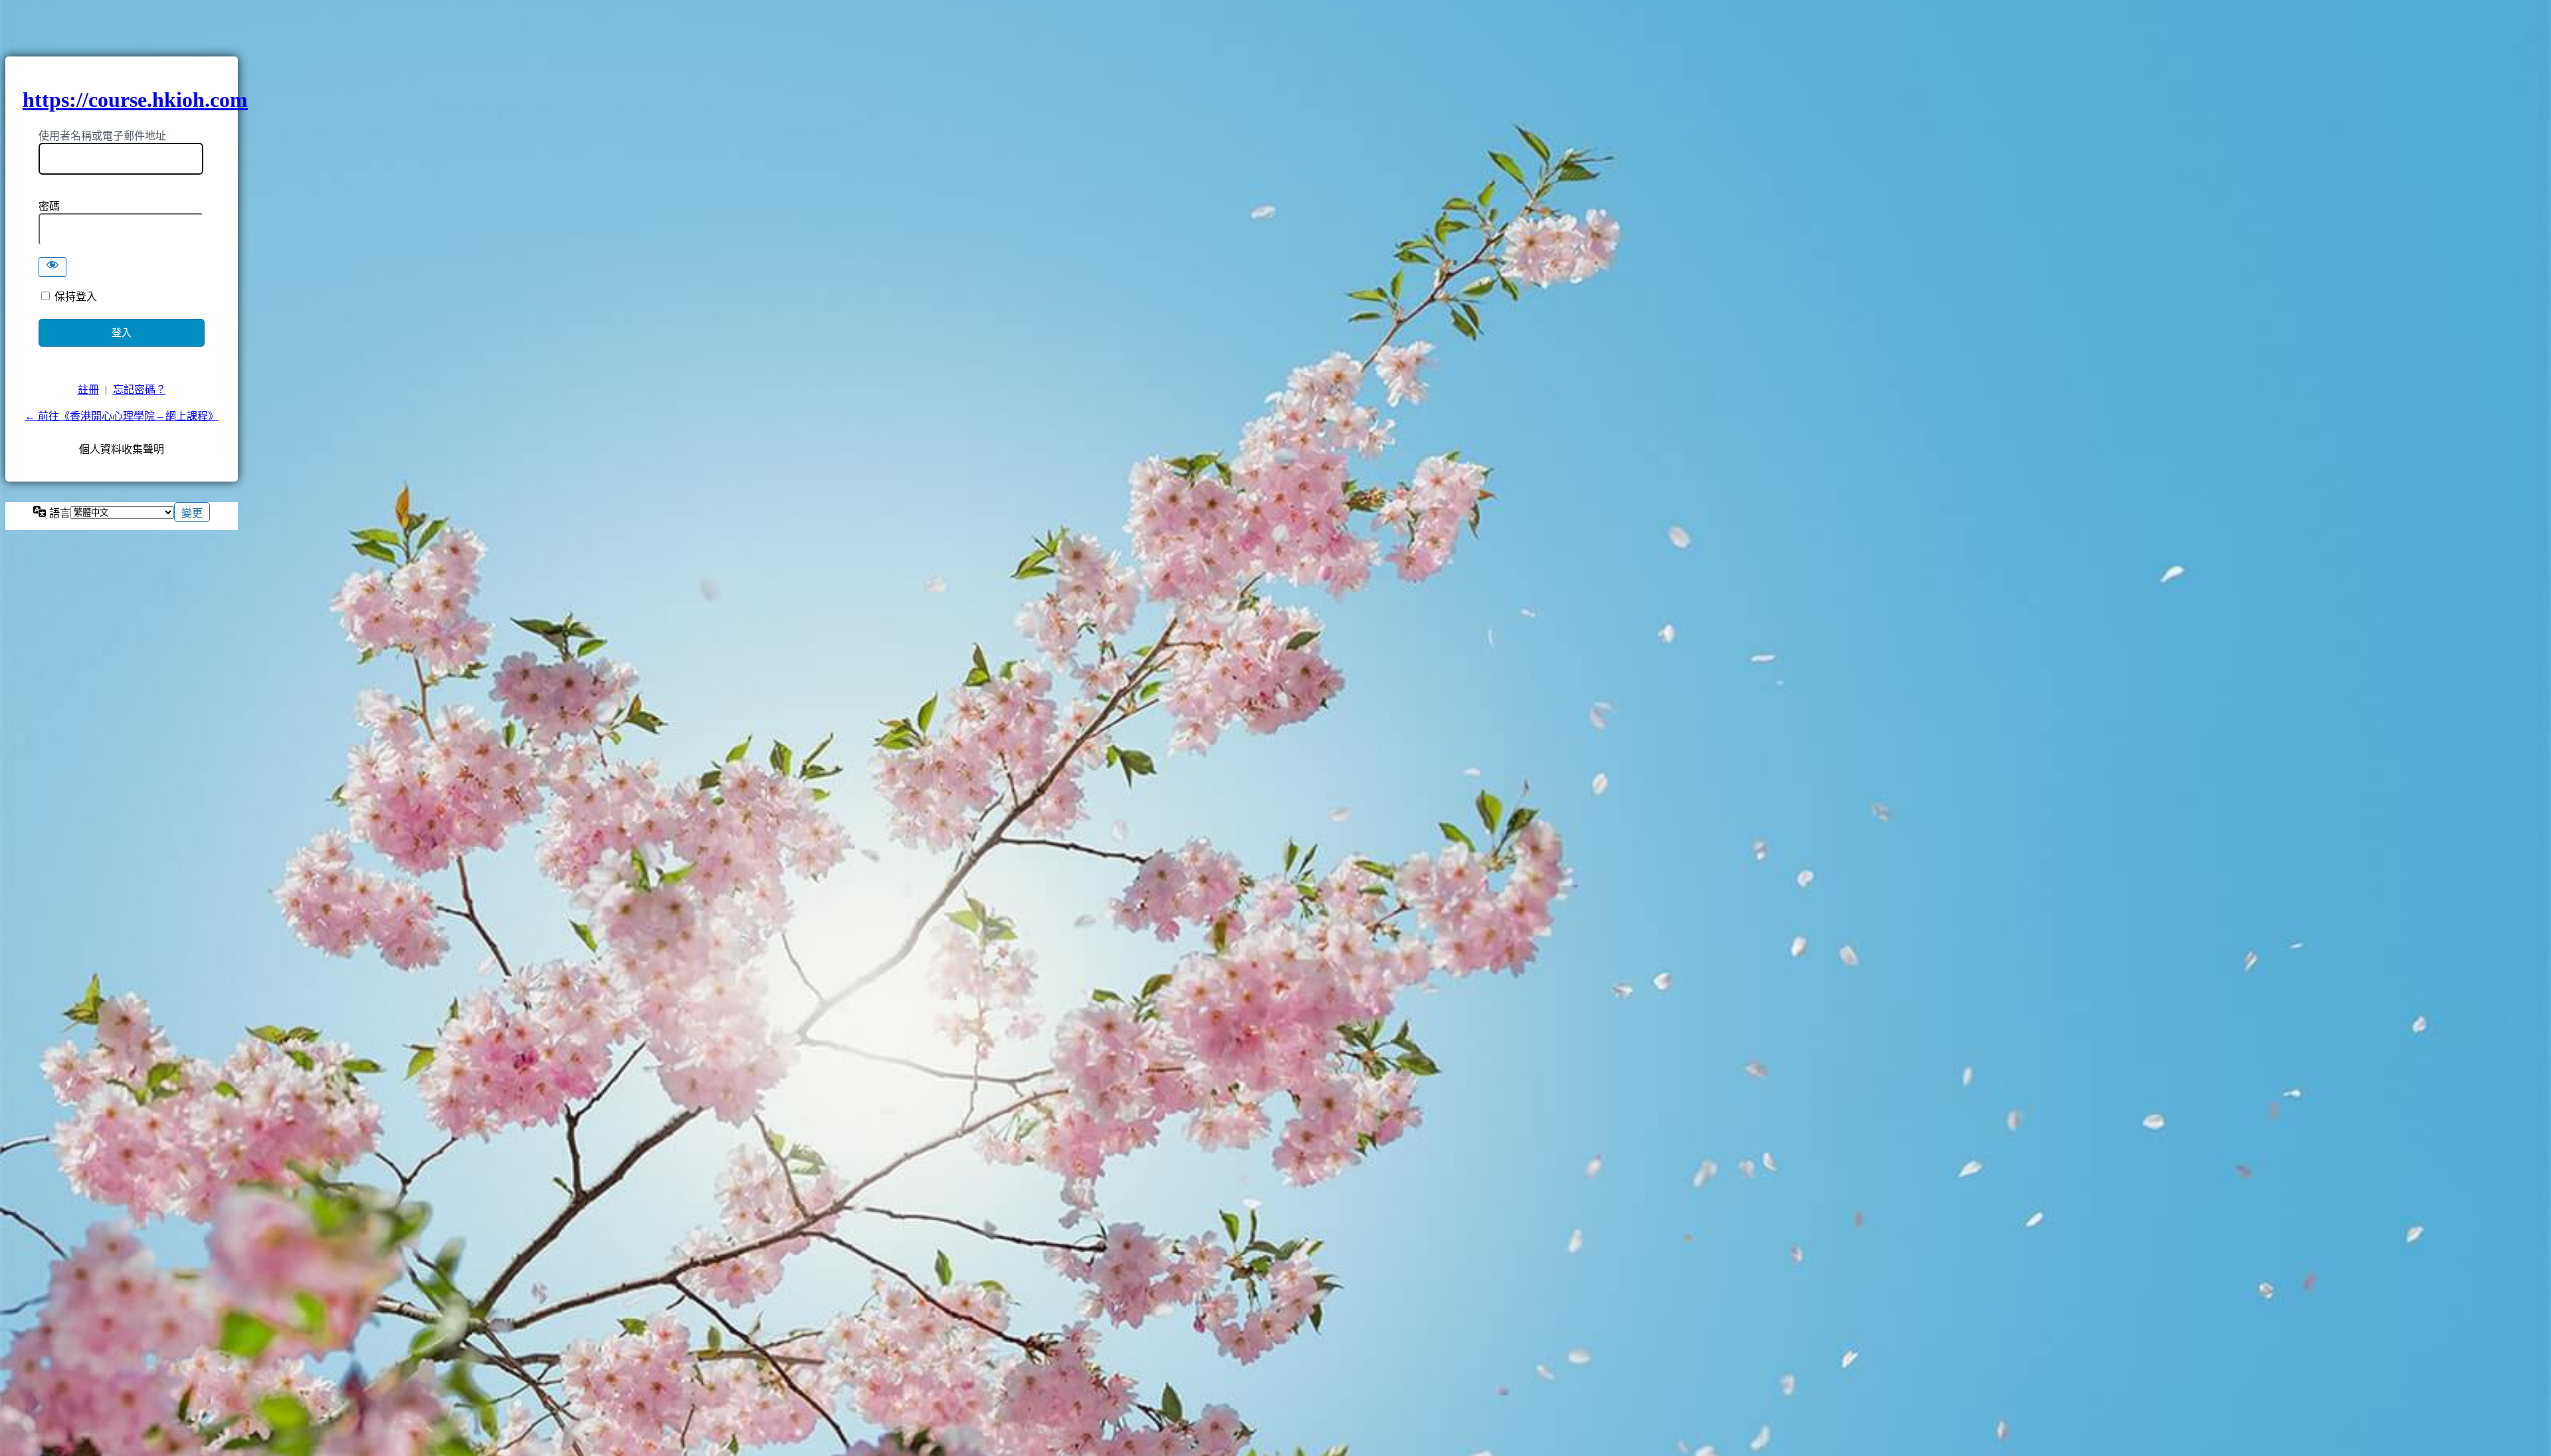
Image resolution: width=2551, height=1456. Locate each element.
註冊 (88, 390)
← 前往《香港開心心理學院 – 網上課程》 (122, 416)
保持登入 (76, 297)
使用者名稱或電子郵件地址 (102, 136)
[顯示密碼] (52, 267)
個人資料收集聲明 (122, 449)
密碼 (49, 206)
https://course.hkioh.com (135, 100)
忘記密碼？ (140, 390)
